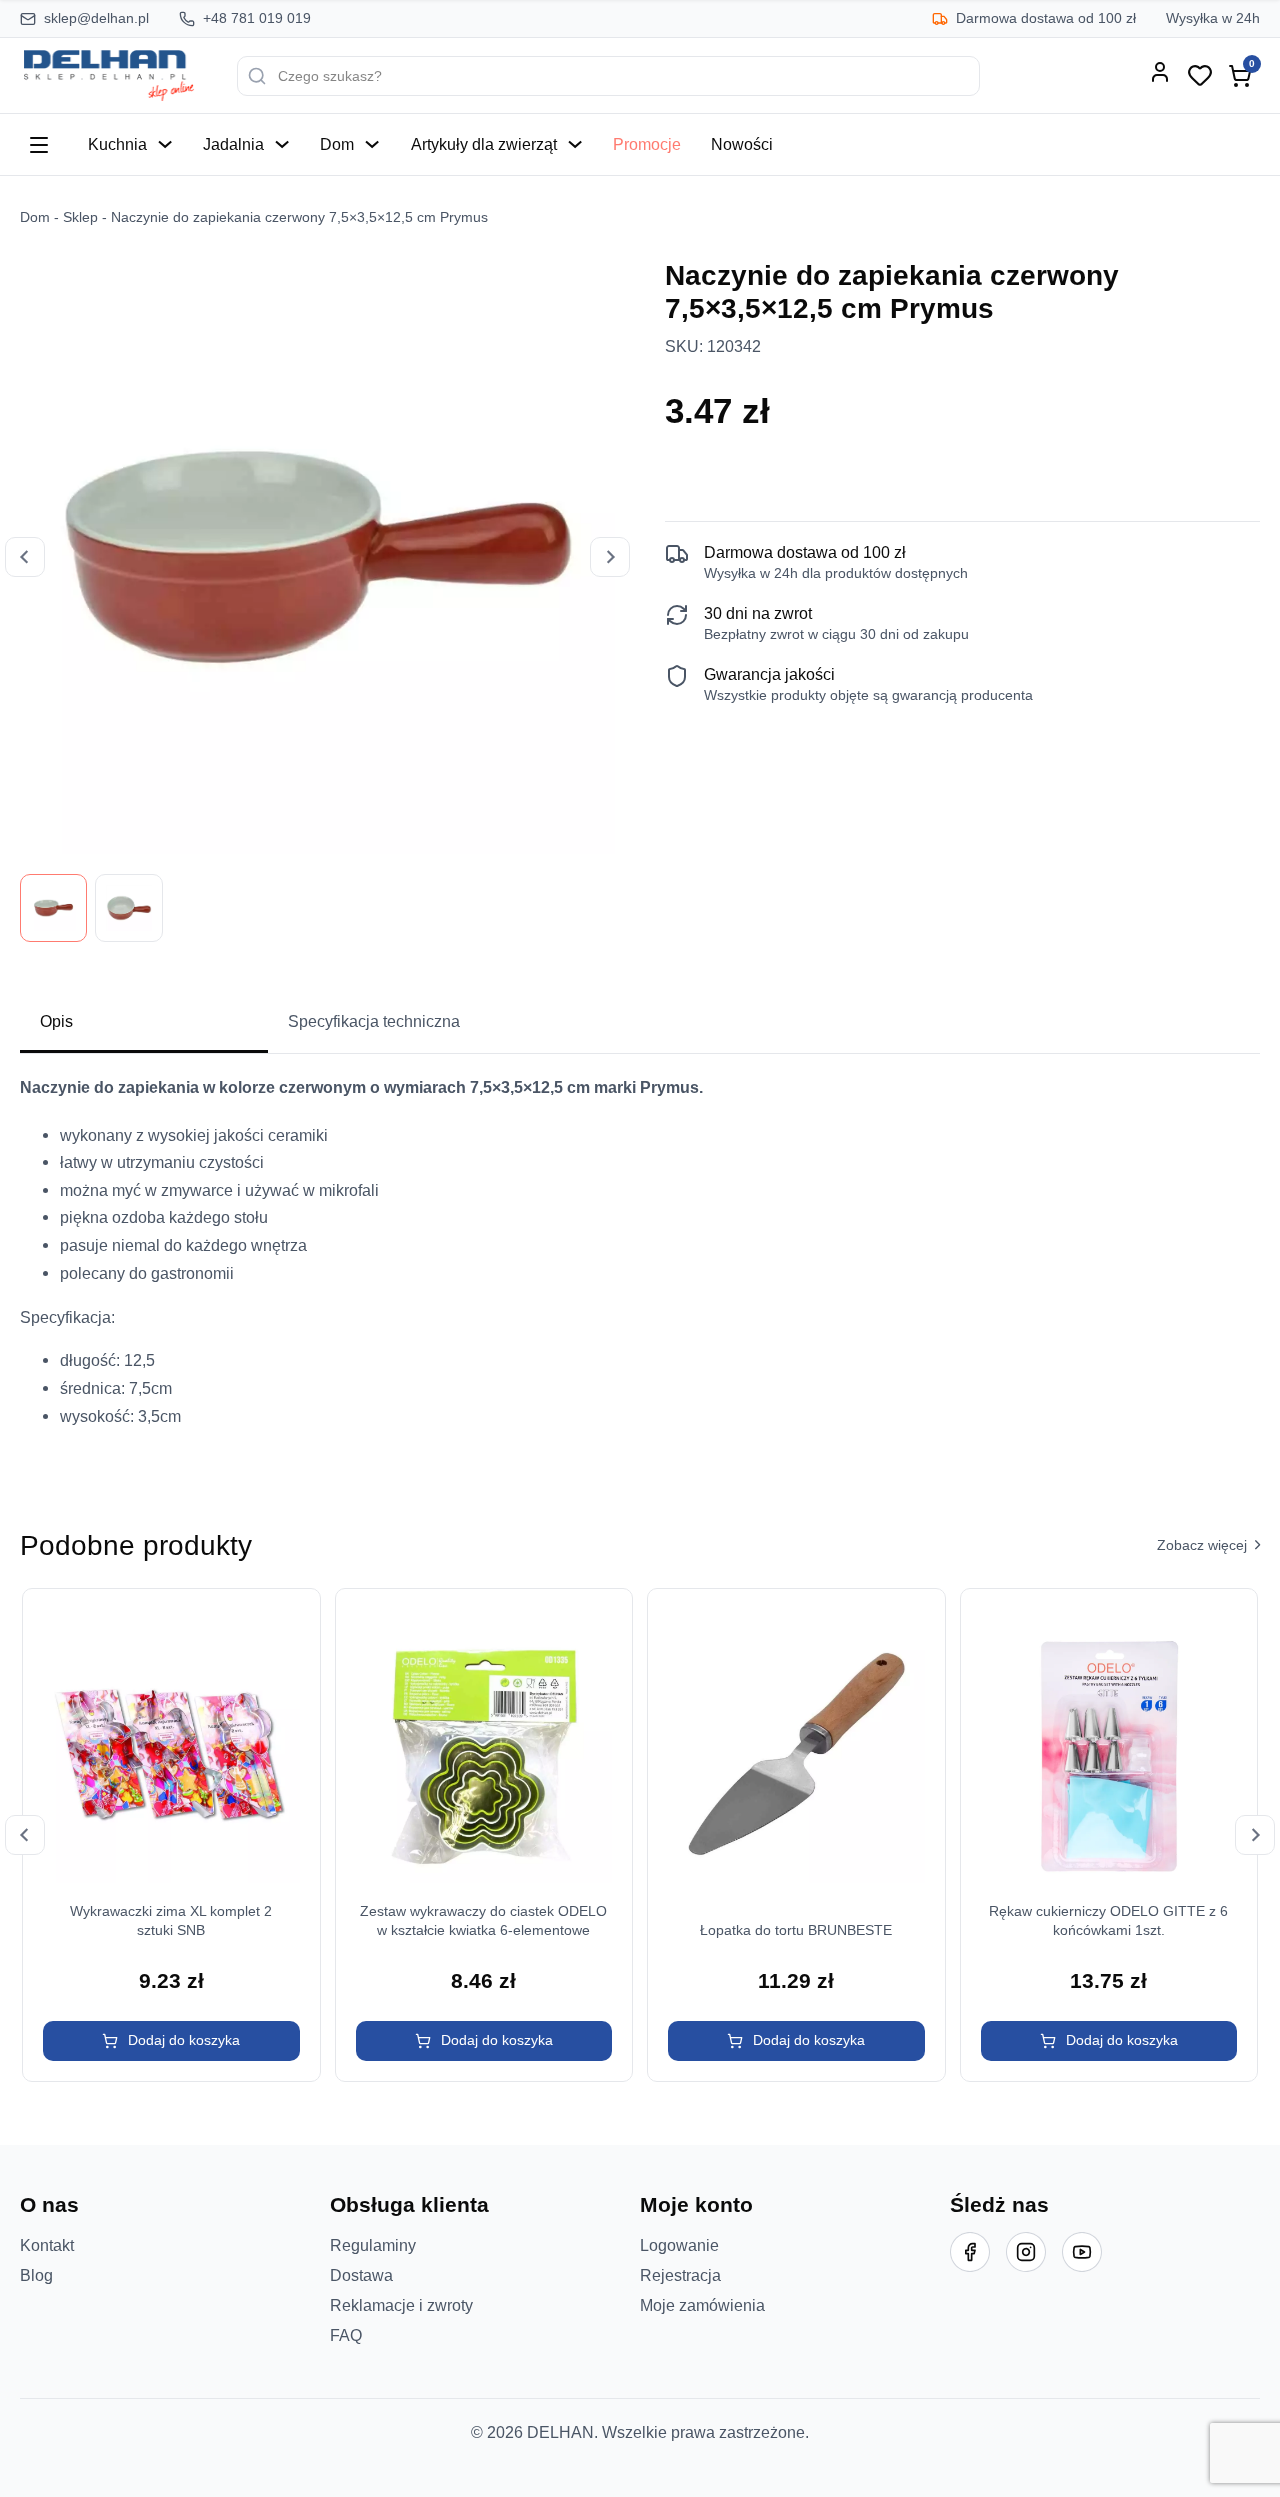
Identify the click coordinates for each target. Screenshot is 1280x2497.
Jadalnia (233, 144)
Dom (337, 144)
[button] (171, 2041)
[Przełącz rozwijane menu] (165, 144)
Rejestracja (680, 2275)
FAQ (346, 2335)
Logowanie (679, 2245)
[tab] (144, 1023)
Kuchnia (117, 144)
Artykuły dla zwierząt (484, 144)
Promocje (647, 144)
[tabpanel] (640, 1259)
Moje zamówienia (702, 2305)
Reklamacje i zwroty (401, 2305)
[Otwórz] (39, 145)
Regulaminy (373, 2245)
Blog (36, 2275)
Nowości (742, 144)
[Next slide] (610, 557)
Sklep (80, 217)
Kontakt (47, 2245)
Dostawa (361, 2275)
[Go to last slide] (25, 557)
